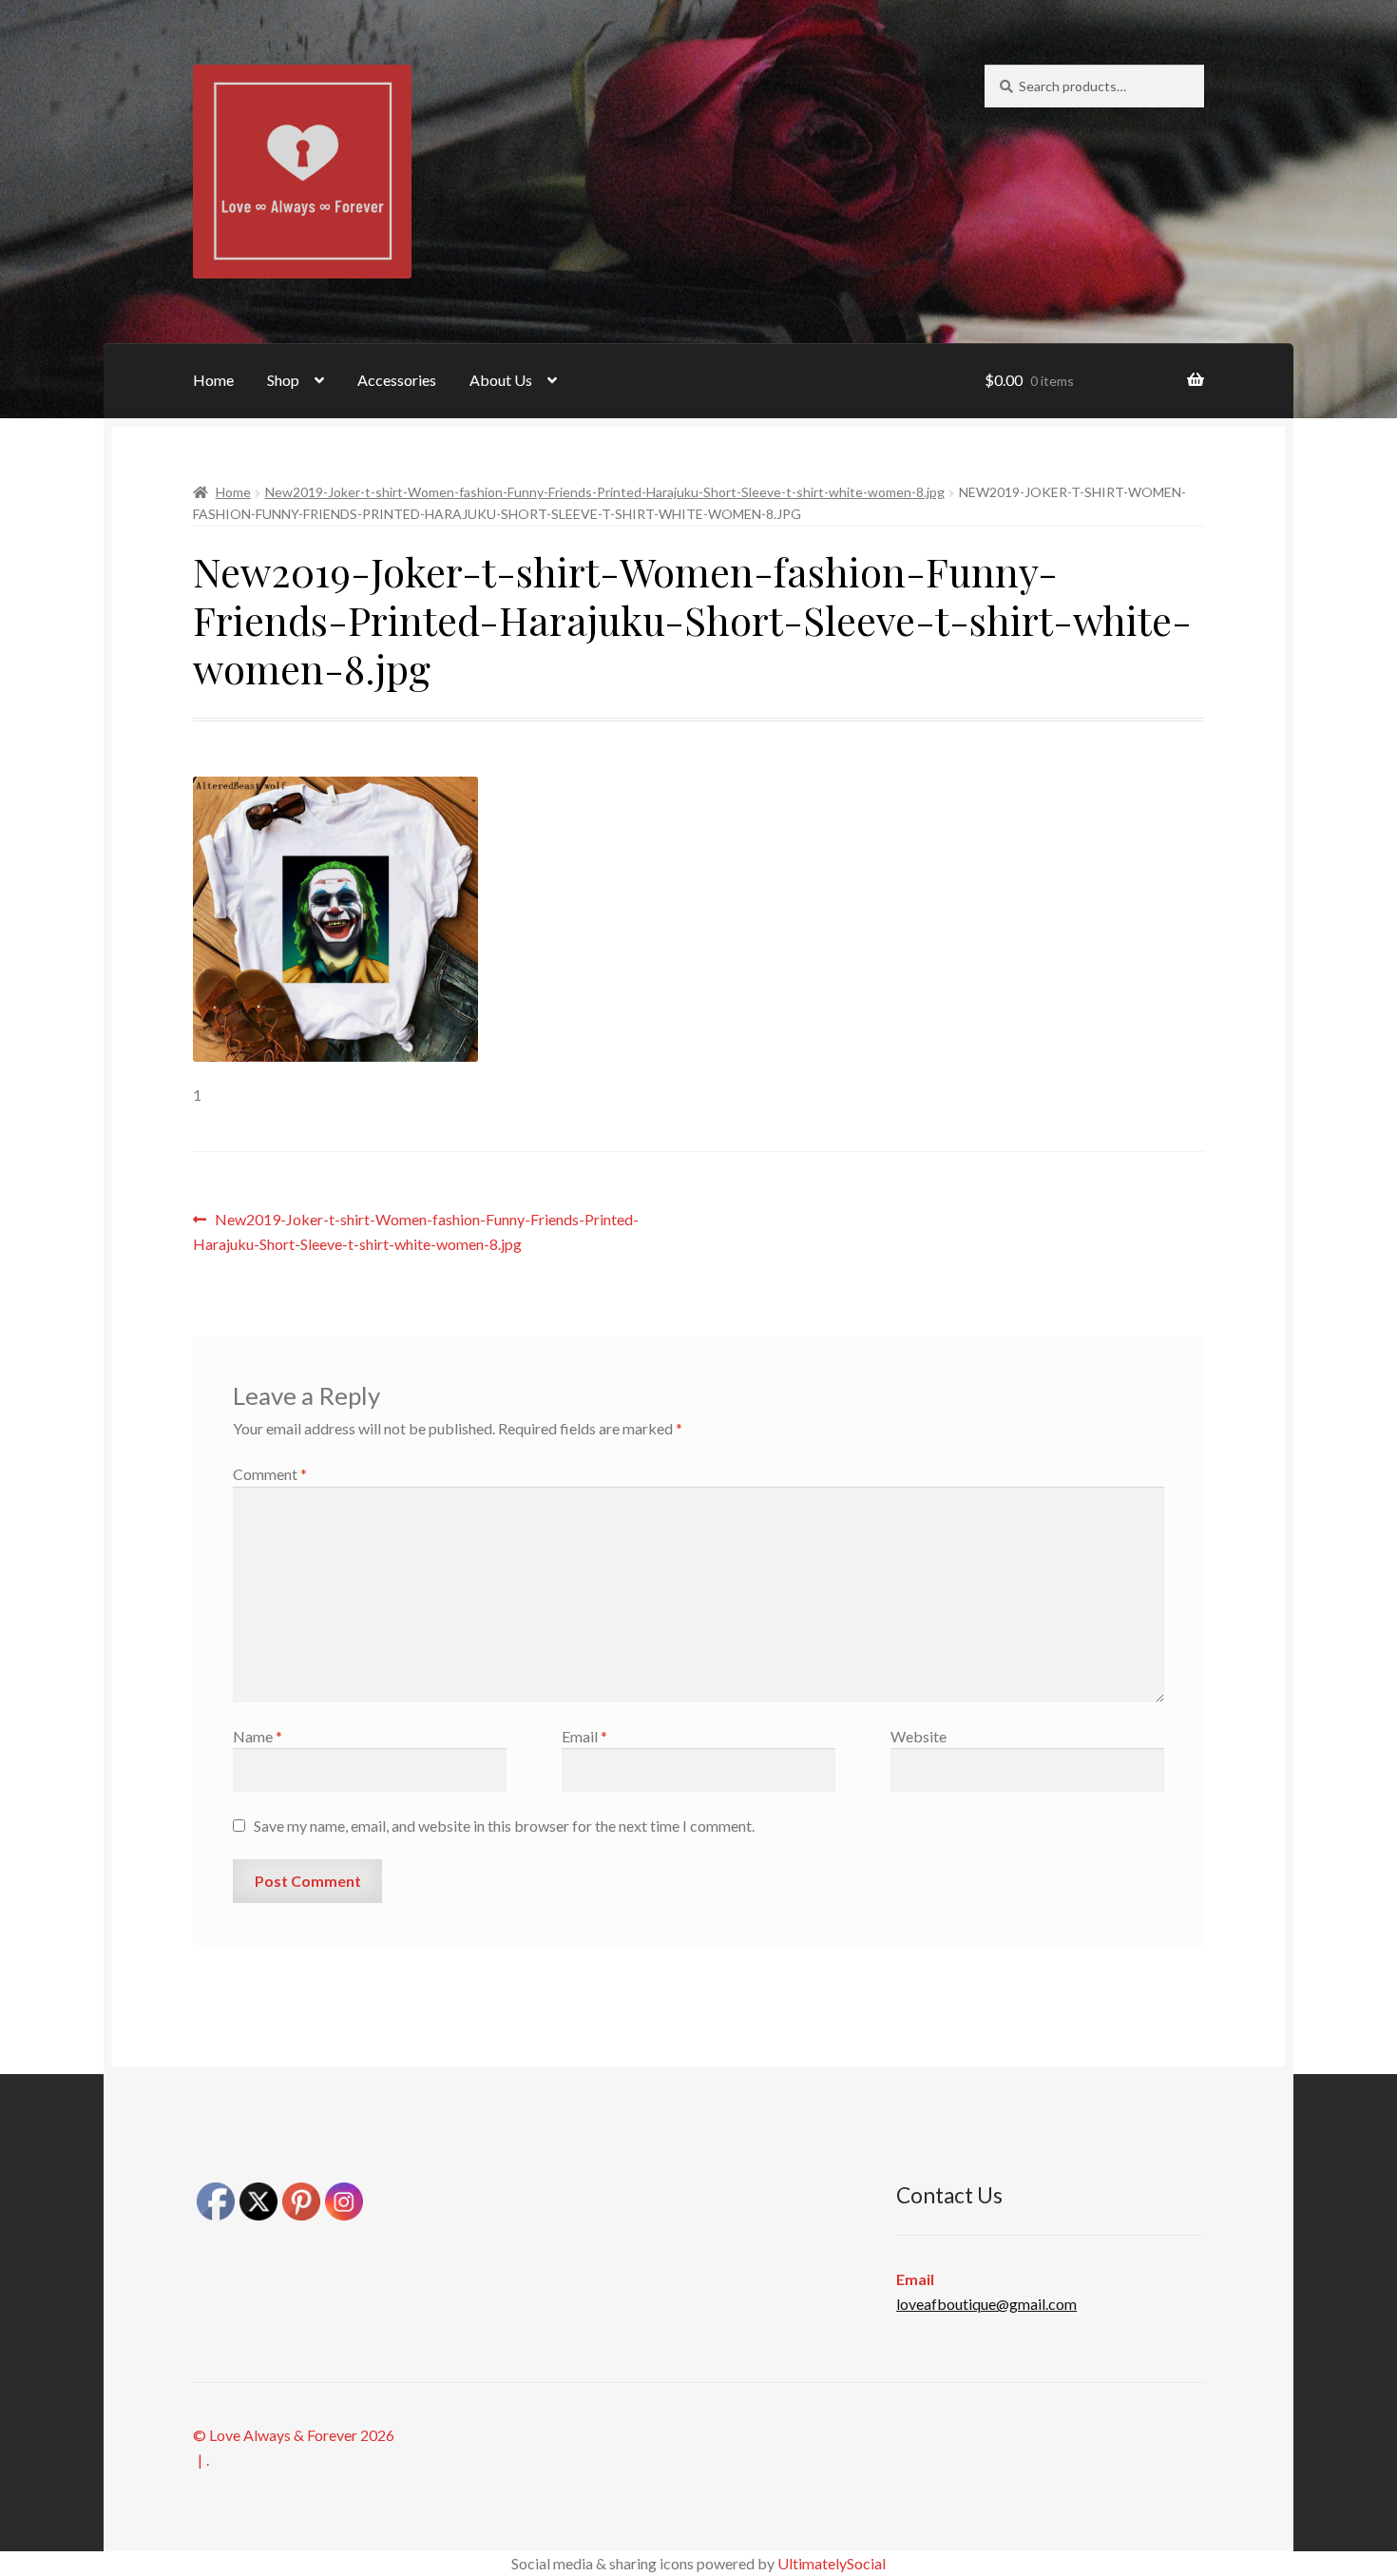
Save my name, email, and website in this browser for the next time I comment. (504, 1826)
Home (213, 380)
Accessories (397, 380)
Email (584, 1736)
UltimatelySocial (832, 2563)
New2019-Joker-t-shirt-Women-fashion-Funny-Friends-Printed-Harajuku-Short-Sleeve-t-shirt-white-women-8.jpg (605, 492)
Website (919, 1736)
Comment (270, 1474)
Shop (283, 380)
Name (258, 1736)
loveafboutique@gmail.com (986, 2304)
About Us (501, 380)
